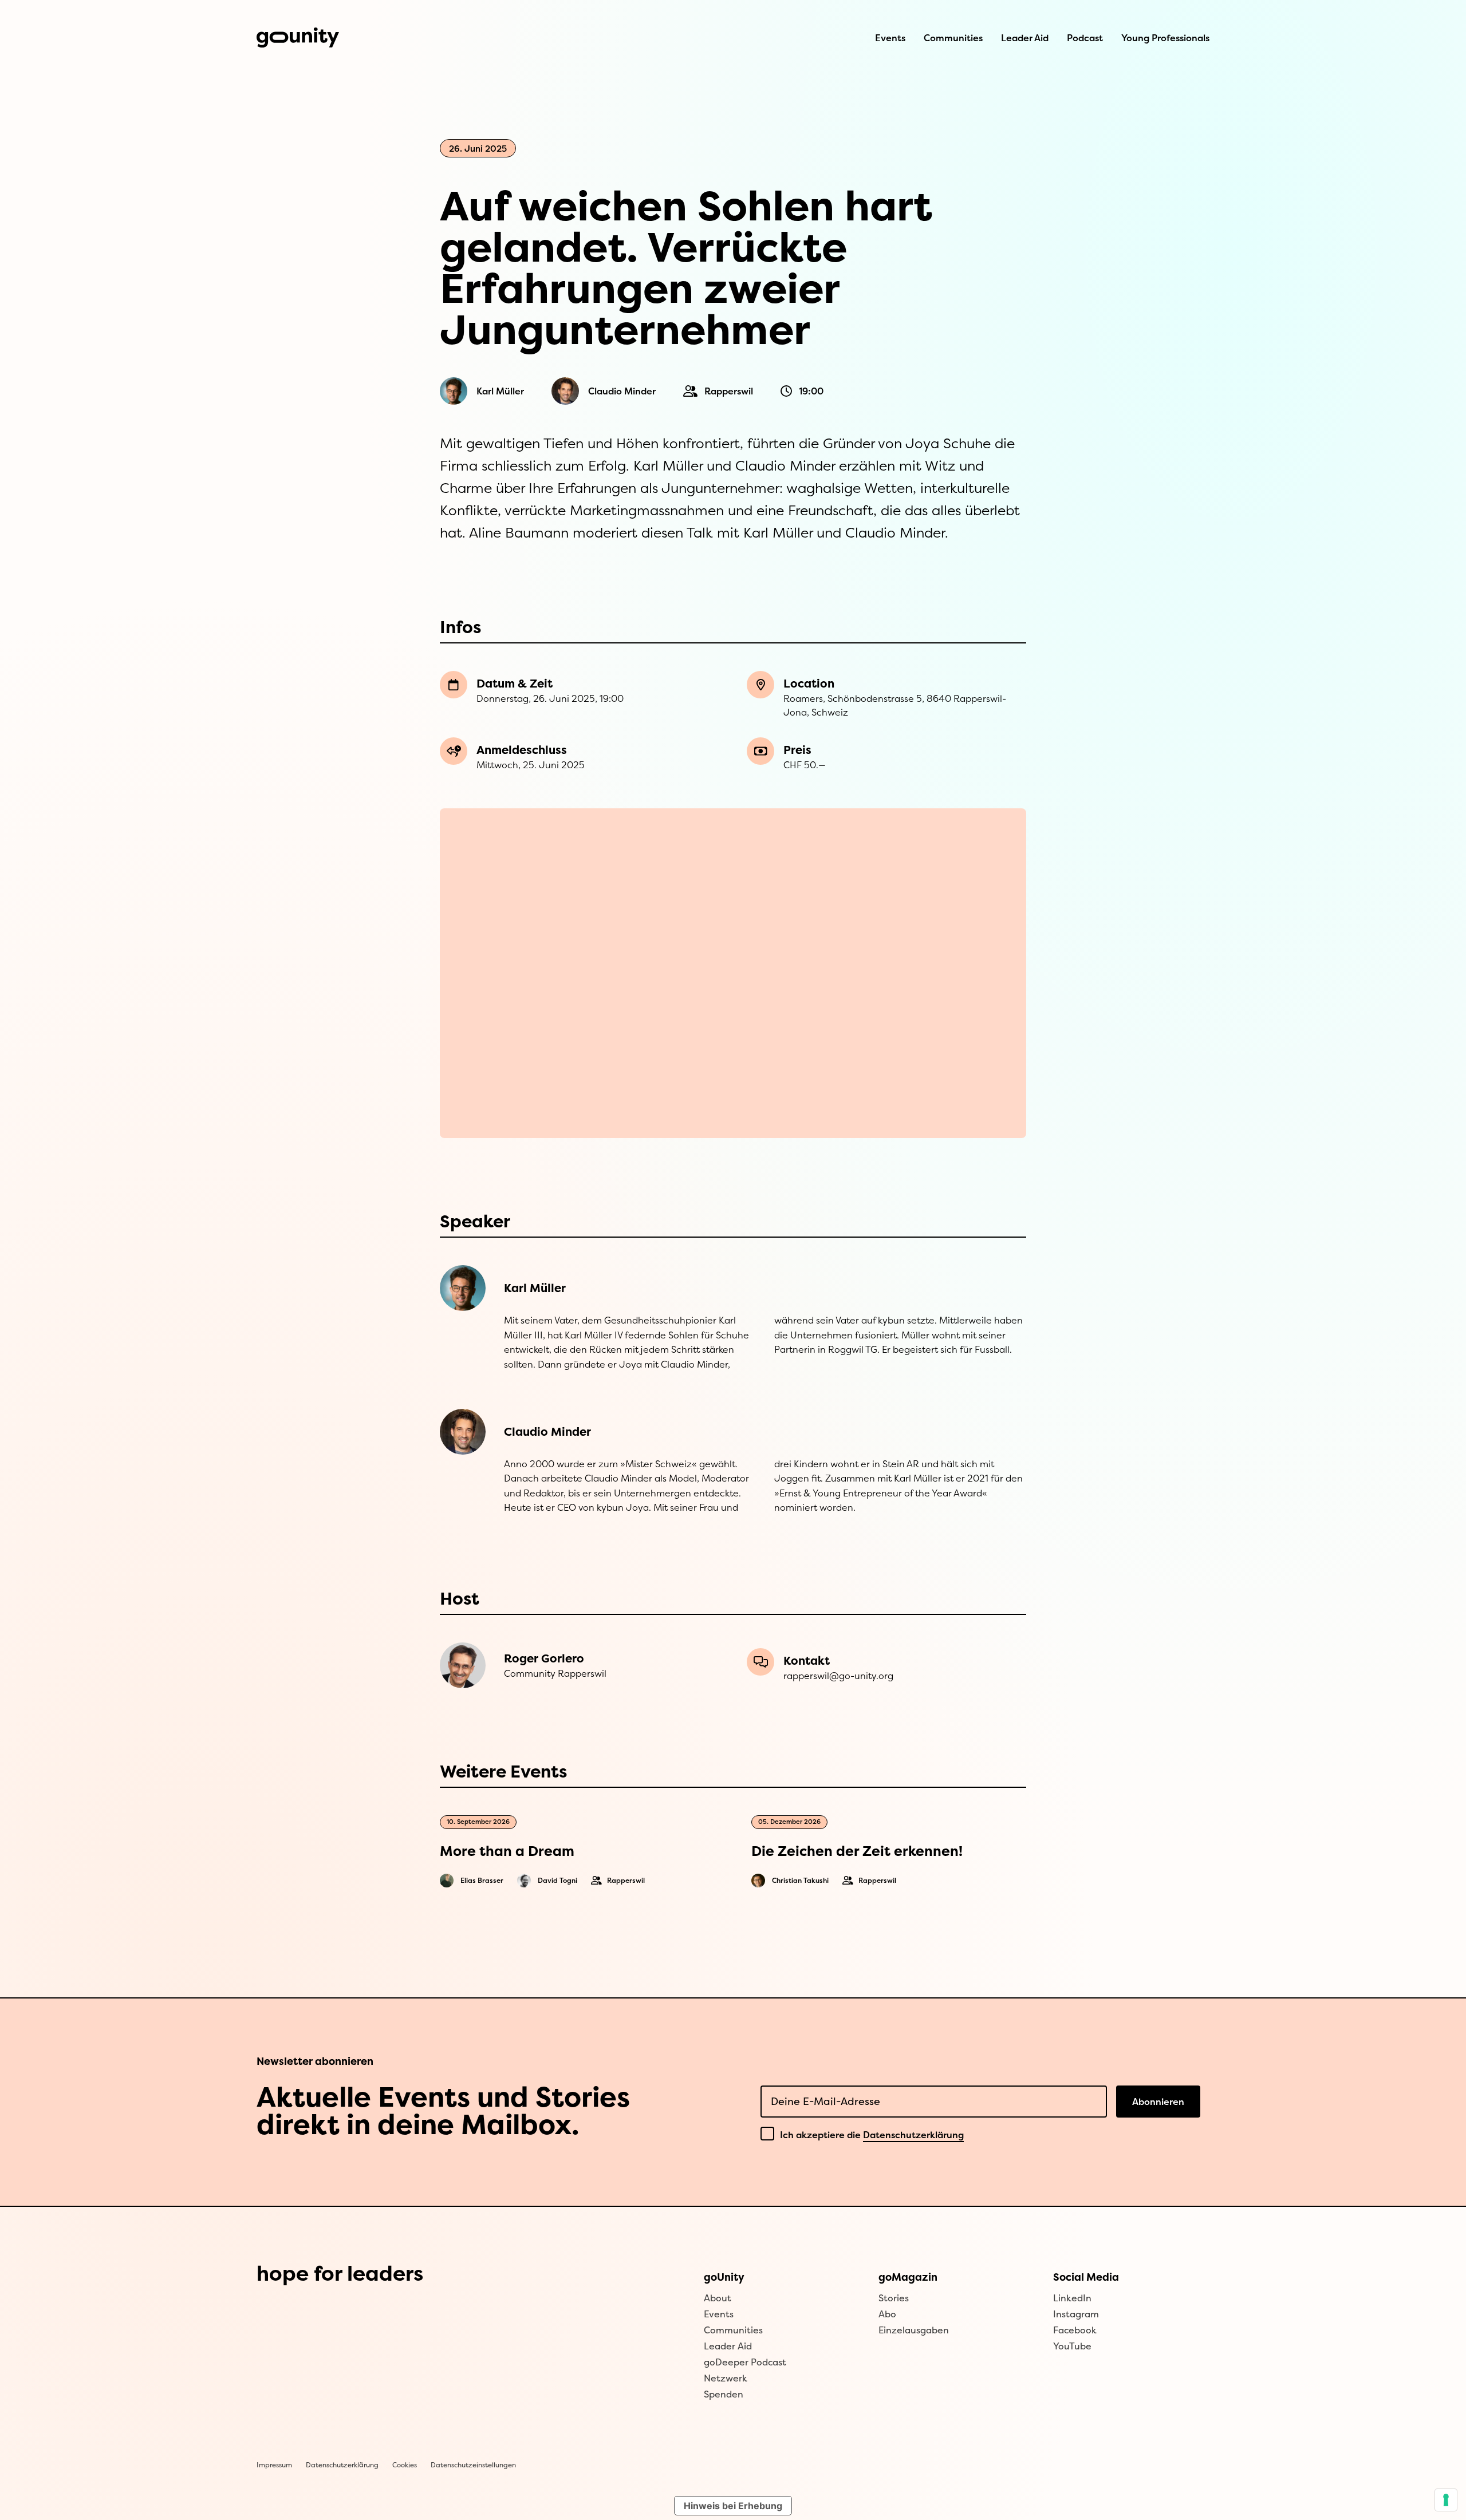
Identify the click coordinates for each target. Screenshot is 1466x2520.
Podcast (1085, 38)
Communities (953, 38)
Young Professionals (1165, 38)
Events (890, 38)
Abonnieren (1158, 2102)
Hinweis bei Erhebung (733, 2506)
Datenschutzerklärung (913, 2135)
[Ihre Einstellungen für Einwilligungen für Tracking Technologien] (1446, 2500)
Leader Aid (1025, 38)
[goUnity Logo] (298, 37)
